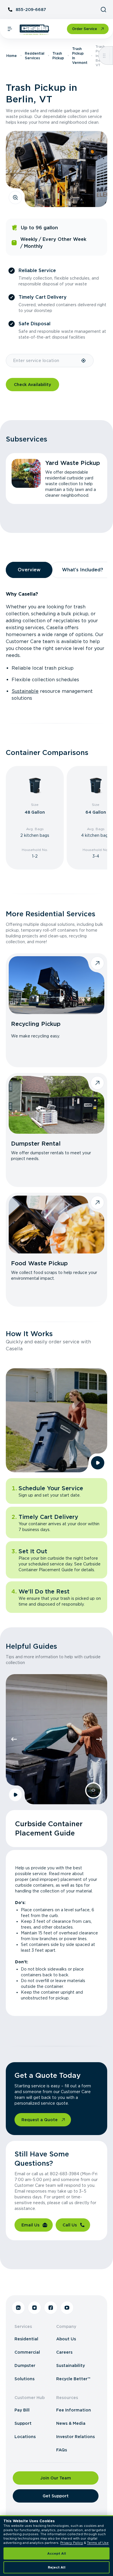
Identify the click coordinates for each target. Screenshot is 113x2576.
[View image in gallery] (15, 197)
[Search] (103, 10)
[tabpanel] (57, 646)
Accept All (57, 2553)
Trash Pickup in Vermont (80, 56)
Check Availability (32, 385)
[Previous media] (14, 1739)
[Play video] (98, 1463)
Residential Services (35, 56)
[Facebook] (51, 2308)
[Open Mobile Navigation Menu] (10, 29)
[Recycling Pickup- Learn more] (57, 985)
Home (12, 56)
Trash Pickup (58, 56)
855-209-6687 (31, 10)
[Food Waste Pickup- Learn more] (57, 1225)
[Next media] (99, 1739)
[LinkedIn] (18, 2308)
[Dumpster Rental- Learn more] (57, 1105)
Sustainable (25, 691)
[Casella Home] (35, 30)
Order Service (85, 29)
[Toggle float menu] (104, 56)
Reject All (57, 2567)
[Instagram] (34, 2308)
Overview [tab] (29, 570)
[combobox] (43, 361)
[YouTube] (67, 2308)
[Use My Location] (84, 361)
